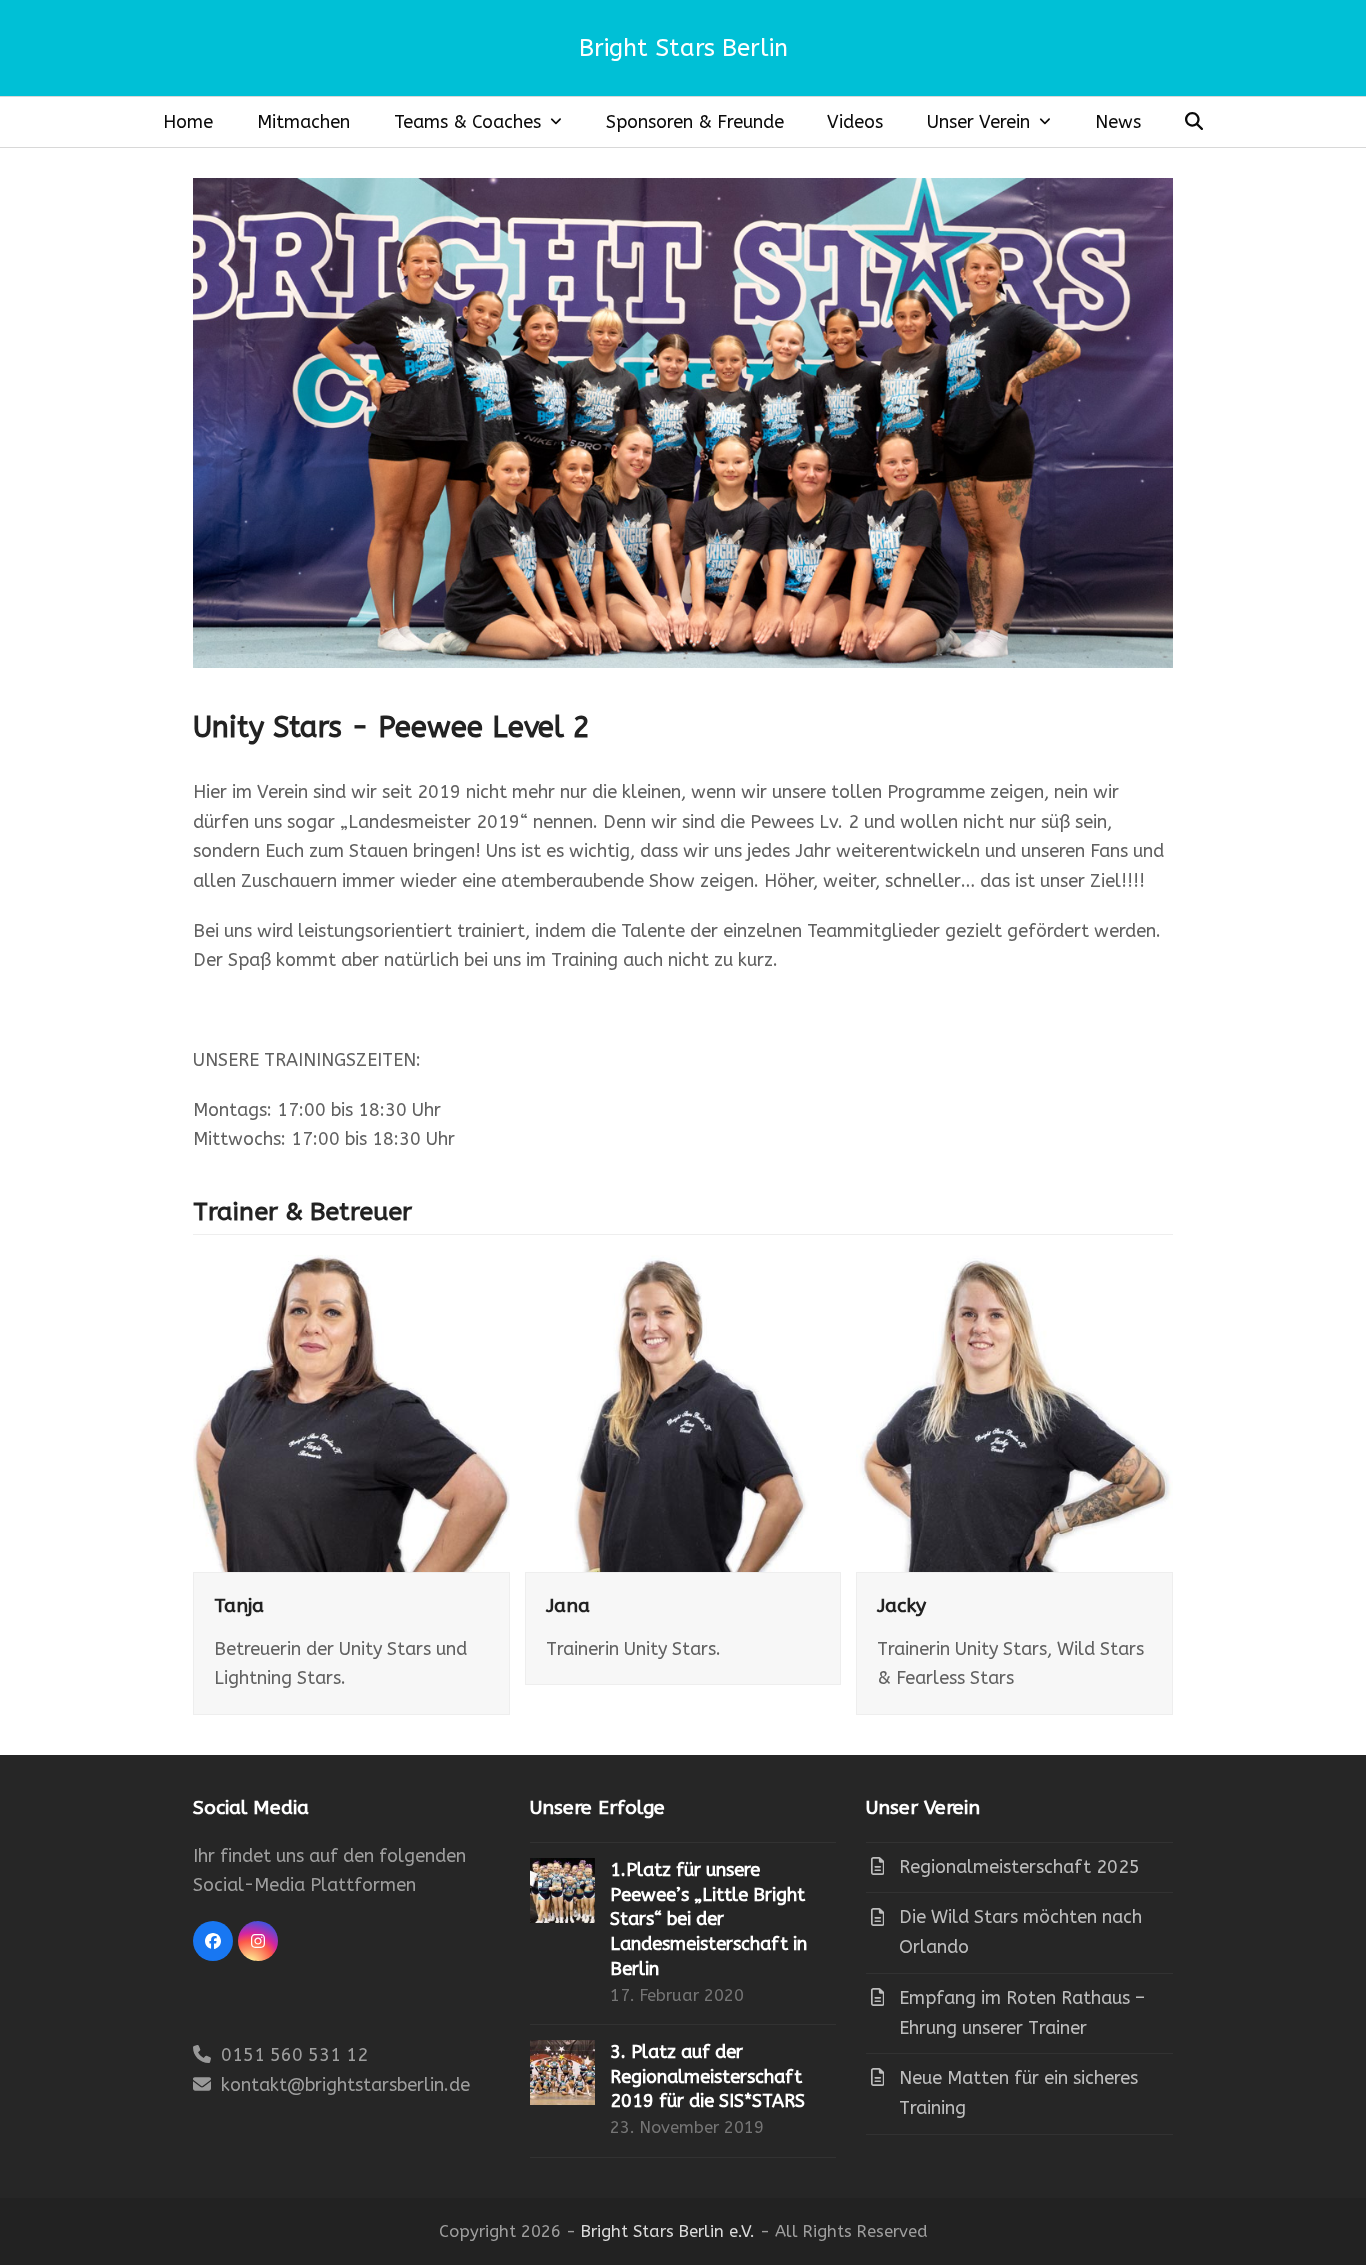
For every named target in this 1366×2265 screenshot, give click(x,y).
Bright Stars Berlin (683, 48)
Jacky (901, 1605)
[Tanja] (351, 1412)
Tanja (239, 1605)
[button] (1193, 122)
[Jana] (683, 1412)
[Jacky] (1014, 1412)
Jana (568, 1605)
